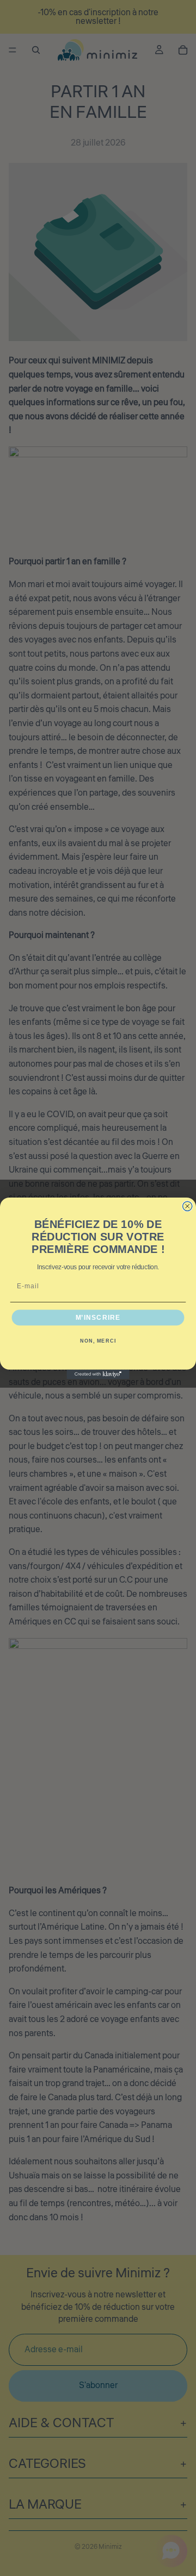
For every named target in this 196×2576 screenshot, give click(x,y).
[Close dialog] (188, 1206)
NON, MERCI (98, 1341)
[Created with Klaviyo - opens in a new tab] (98, 1374)
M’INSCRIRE (98, 1317)
